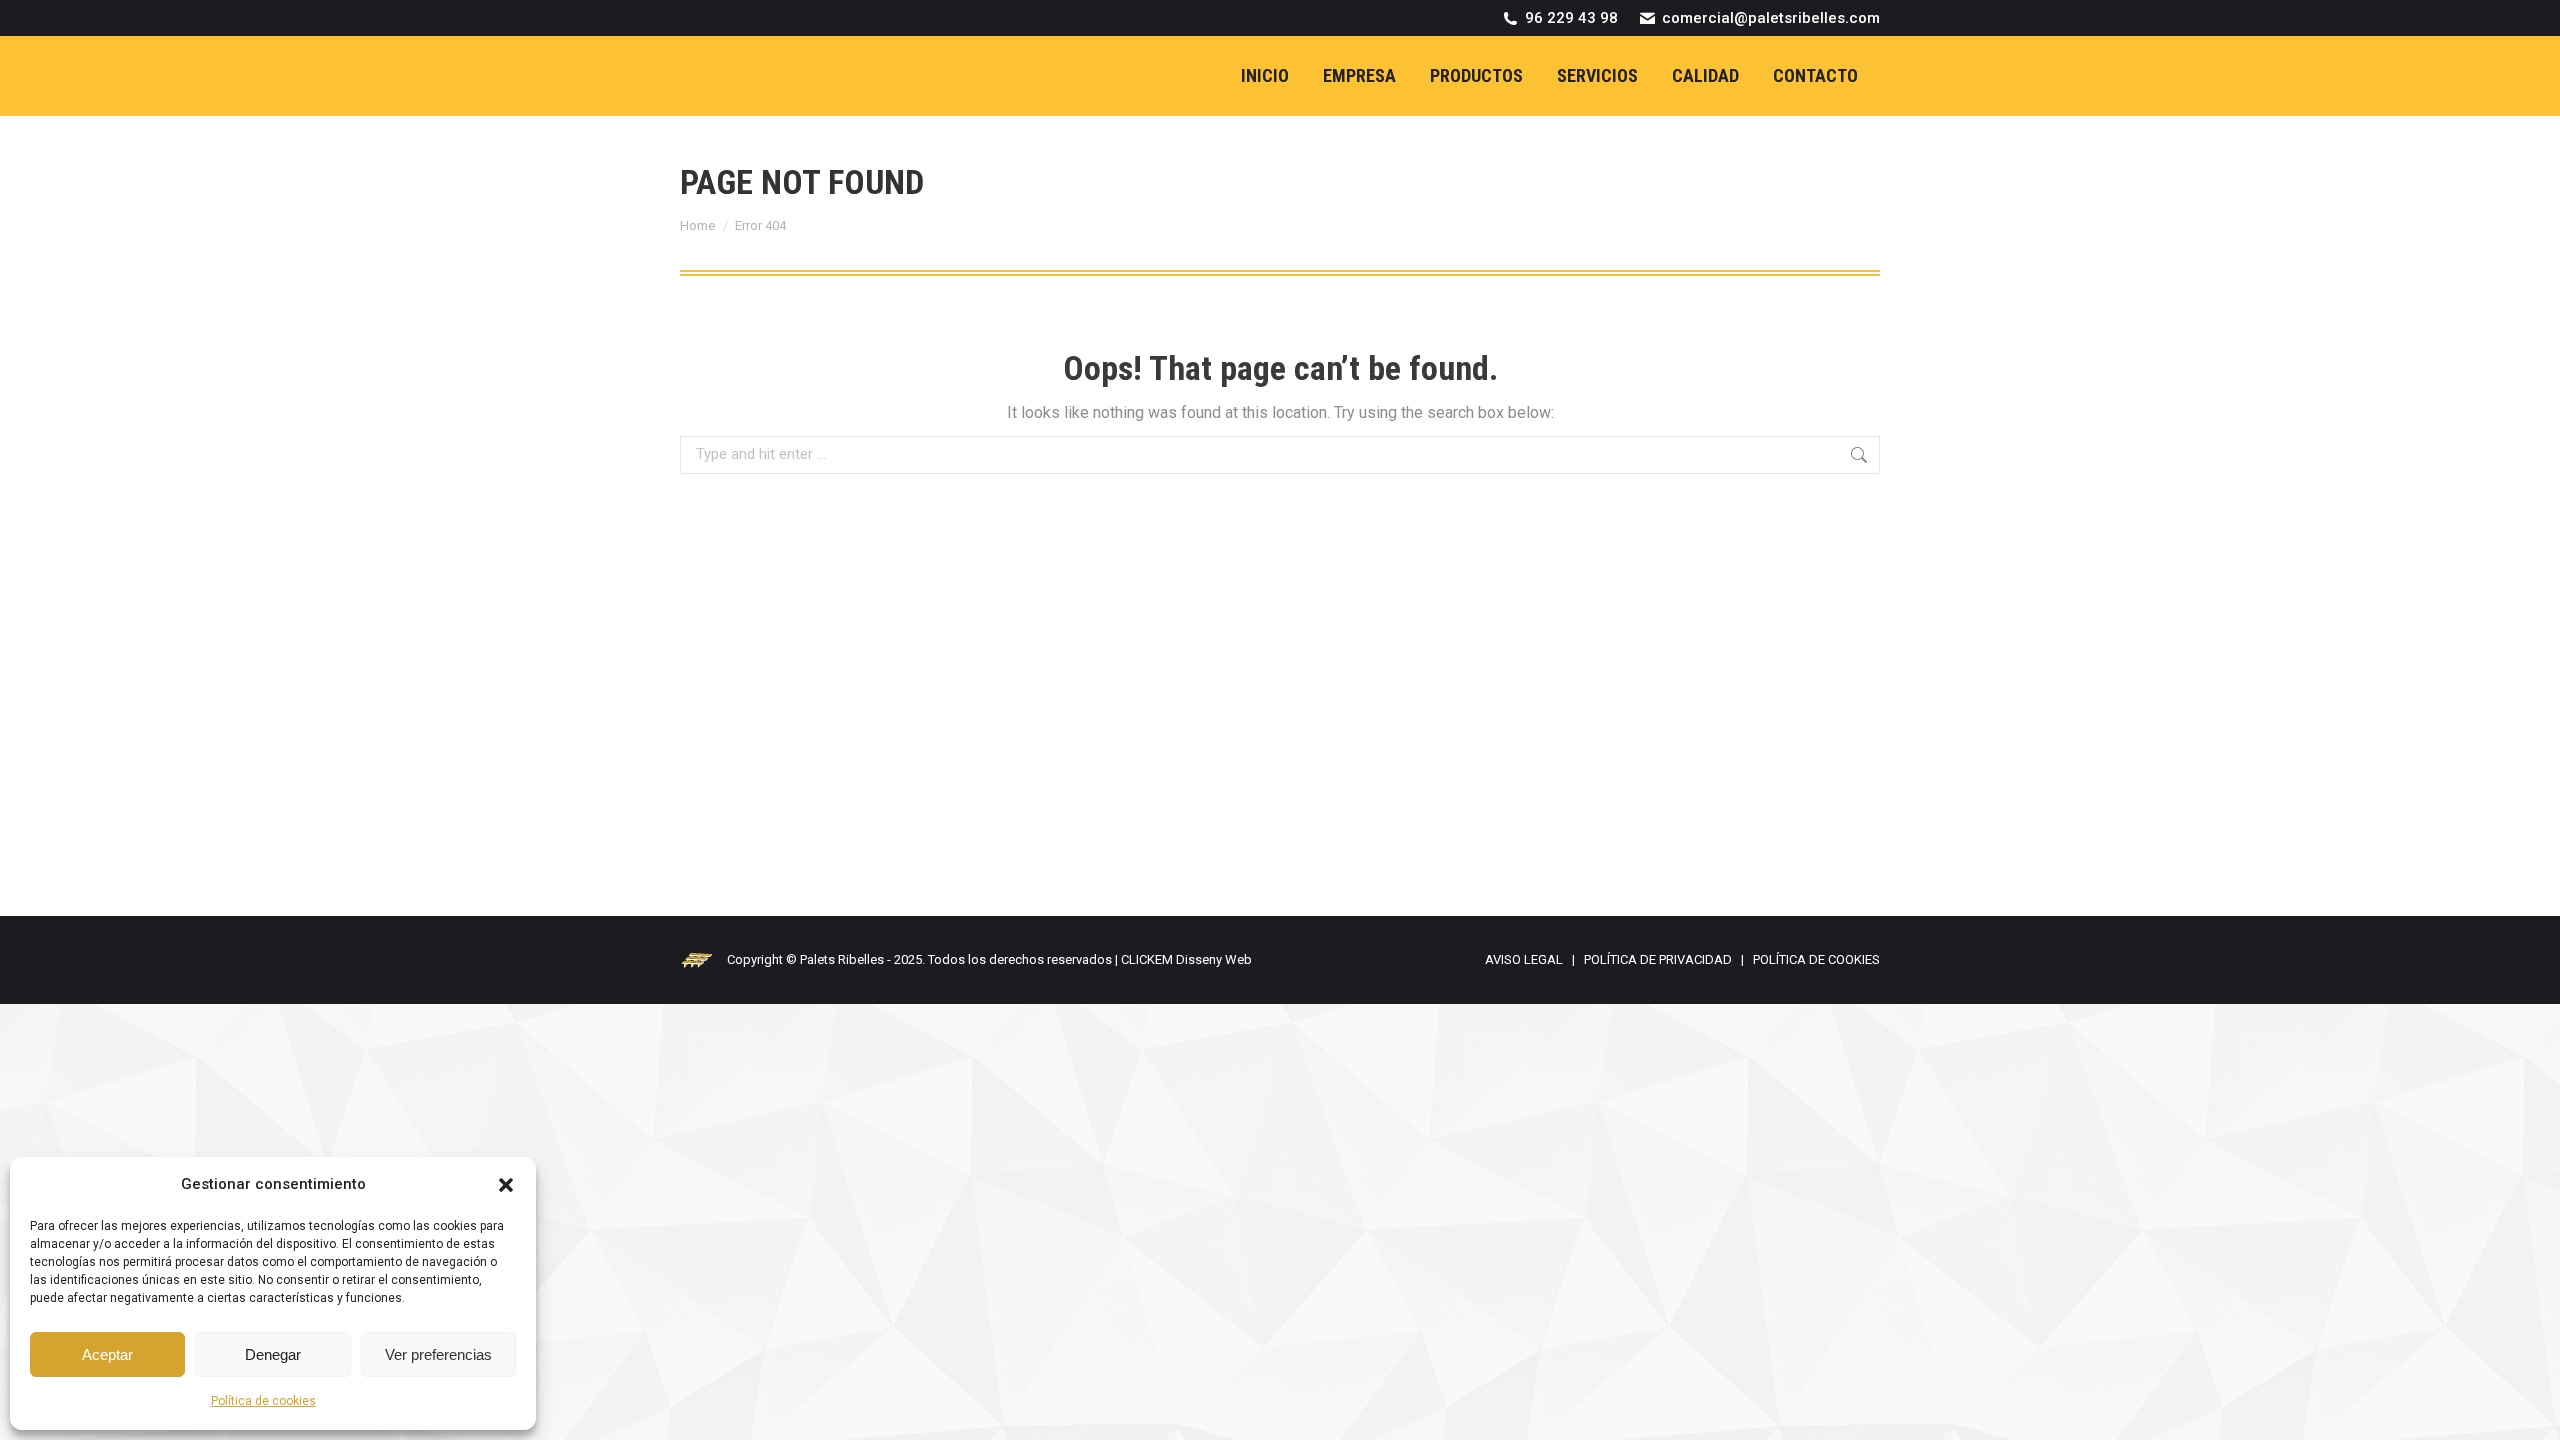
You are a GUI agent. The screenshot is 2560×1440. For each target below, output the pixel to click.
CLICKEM (1147, 959)
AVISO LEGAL (1524, 959)
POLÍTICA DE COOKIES (1816, 959)
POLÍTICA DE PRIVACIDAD (1658, 959)
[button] (506, 1185)
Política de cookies (263, 1401)
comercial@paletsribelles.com (1771, 18)
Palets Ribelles (842, 959)
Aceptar (107, 1354)
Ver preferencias (438, 1354)
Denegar (273, 1354)
